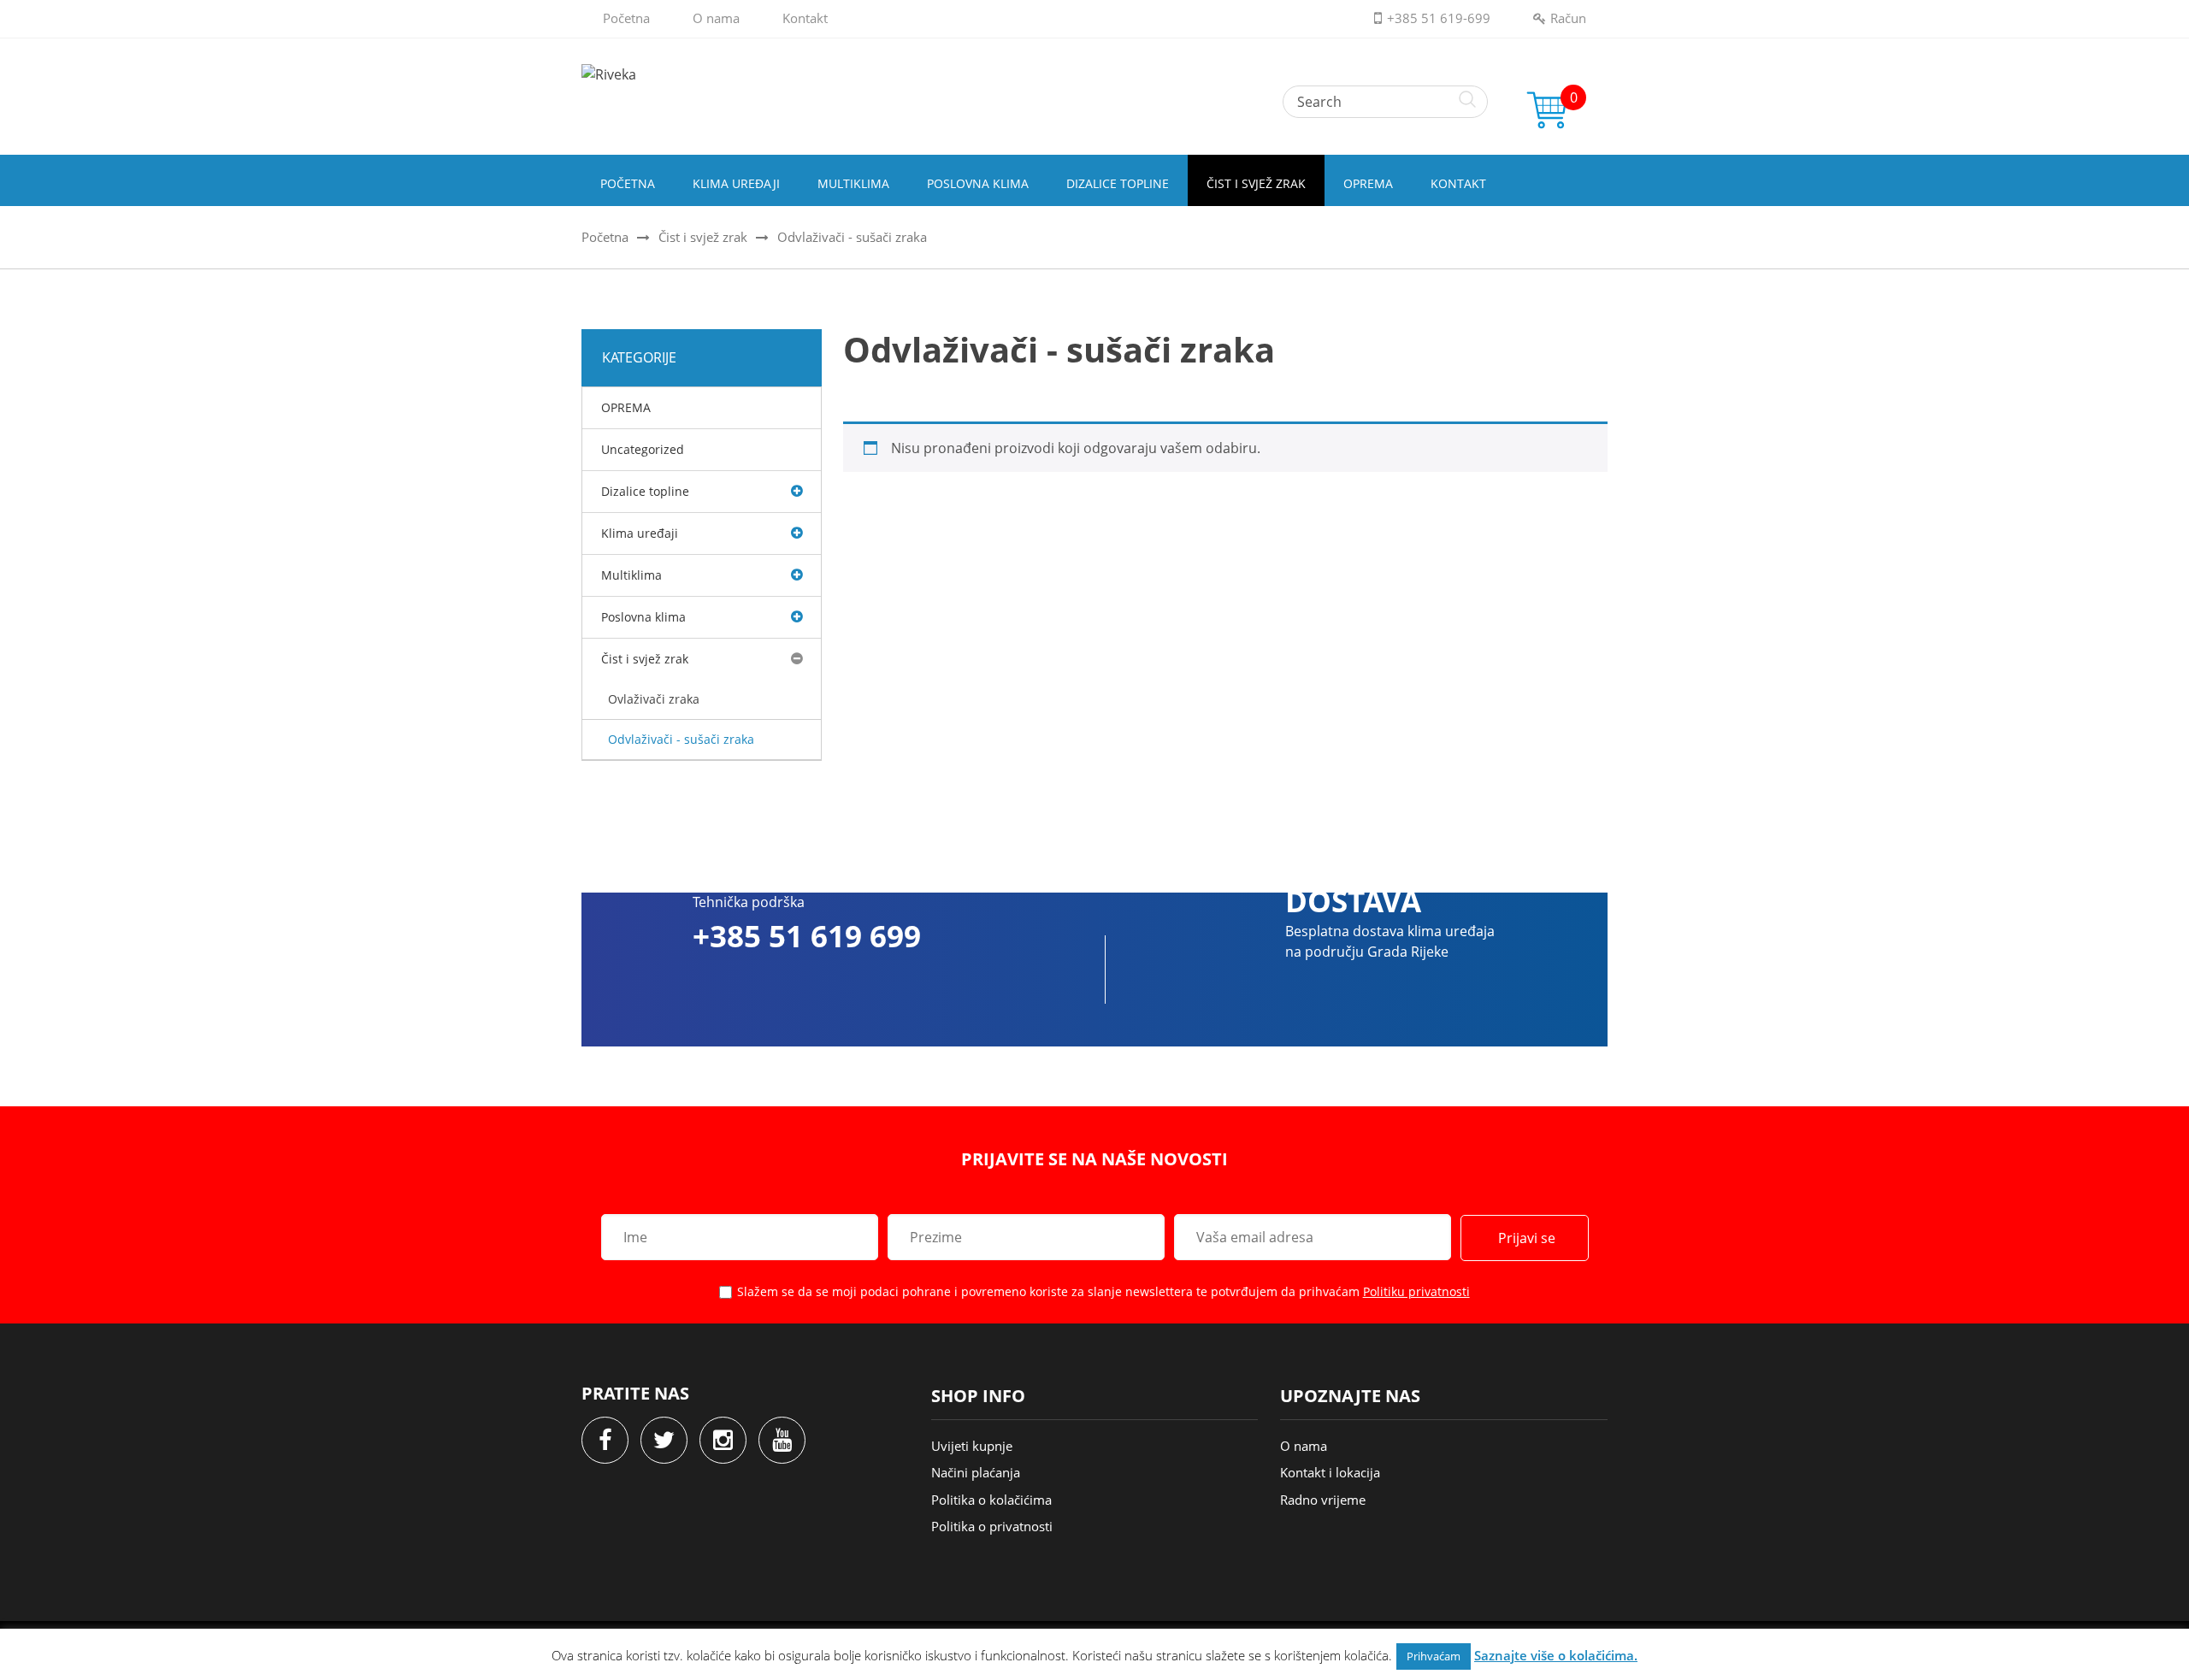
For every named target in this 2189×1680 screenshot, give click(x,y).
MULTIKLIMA (853, 183)
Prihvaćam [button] (1434, 1656)
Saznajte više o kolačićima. (1556, 1655)
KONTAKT (1458, 183)
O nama (716, 18)
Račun (1568, 18)
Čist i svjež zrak (703, 237)
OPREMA (1368, 183)
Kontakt (805, 18)
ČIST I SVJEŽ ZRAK (1256, 183)
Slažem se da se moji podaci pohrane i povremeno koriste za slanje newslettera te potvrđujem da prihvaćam (1103, 1291)
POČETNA (628, 183)
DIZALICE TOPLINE (1118, 183)
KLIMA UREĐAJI (736, 183)
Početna (626, 18)
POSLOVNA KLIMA (978, 183)
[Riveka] (1094, 74)
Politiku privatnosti (1416, 1291)
